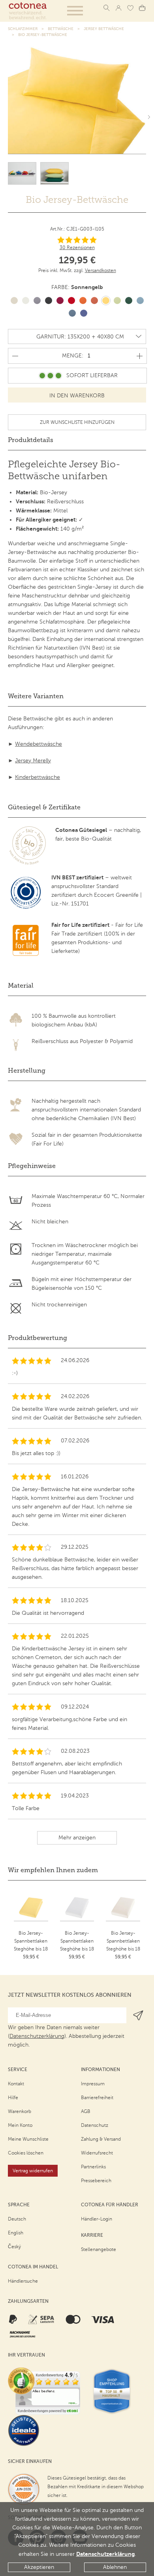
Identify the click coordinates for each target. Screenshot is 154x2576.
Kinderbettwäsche (38, 777)
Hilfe (13, 2098)
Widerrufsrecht (97, 2153)
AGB (86, 2111)
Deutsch (17, 2219)
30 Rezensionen (77, 248)
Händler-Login (97, 2219)
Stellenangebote (99, 2249)
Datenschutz (95, 2125)
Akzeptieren (39, 2567)
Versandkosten (100, 270)
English (16, 2233)
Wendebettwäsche (38, 744)
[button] (75, 11)
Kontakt (16, 2084)
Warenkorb (20, 2111)
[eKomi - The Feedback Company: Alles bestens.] (44, 2391)
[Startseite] (28, 11)
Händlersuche (23, 2281)
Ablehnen (115, 2567)
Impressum (93, 2084)
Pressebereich (96, 2181)
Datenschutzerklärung (105, 2554)
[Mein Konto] (118, 8)
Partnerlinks (93, 2167)
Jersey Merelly (33, 761)
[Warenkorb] (142, 8)
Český (14, 2247)
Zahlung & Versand (101, 2139)
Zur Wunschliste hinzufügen (77, 422)
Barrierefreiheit (97, 2098)
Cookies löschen (26, 2153)
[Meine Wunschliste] (130, 8)
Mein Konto (20, 2125)
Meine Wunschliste (28, 2139)
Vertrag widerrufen (33, 2171)
